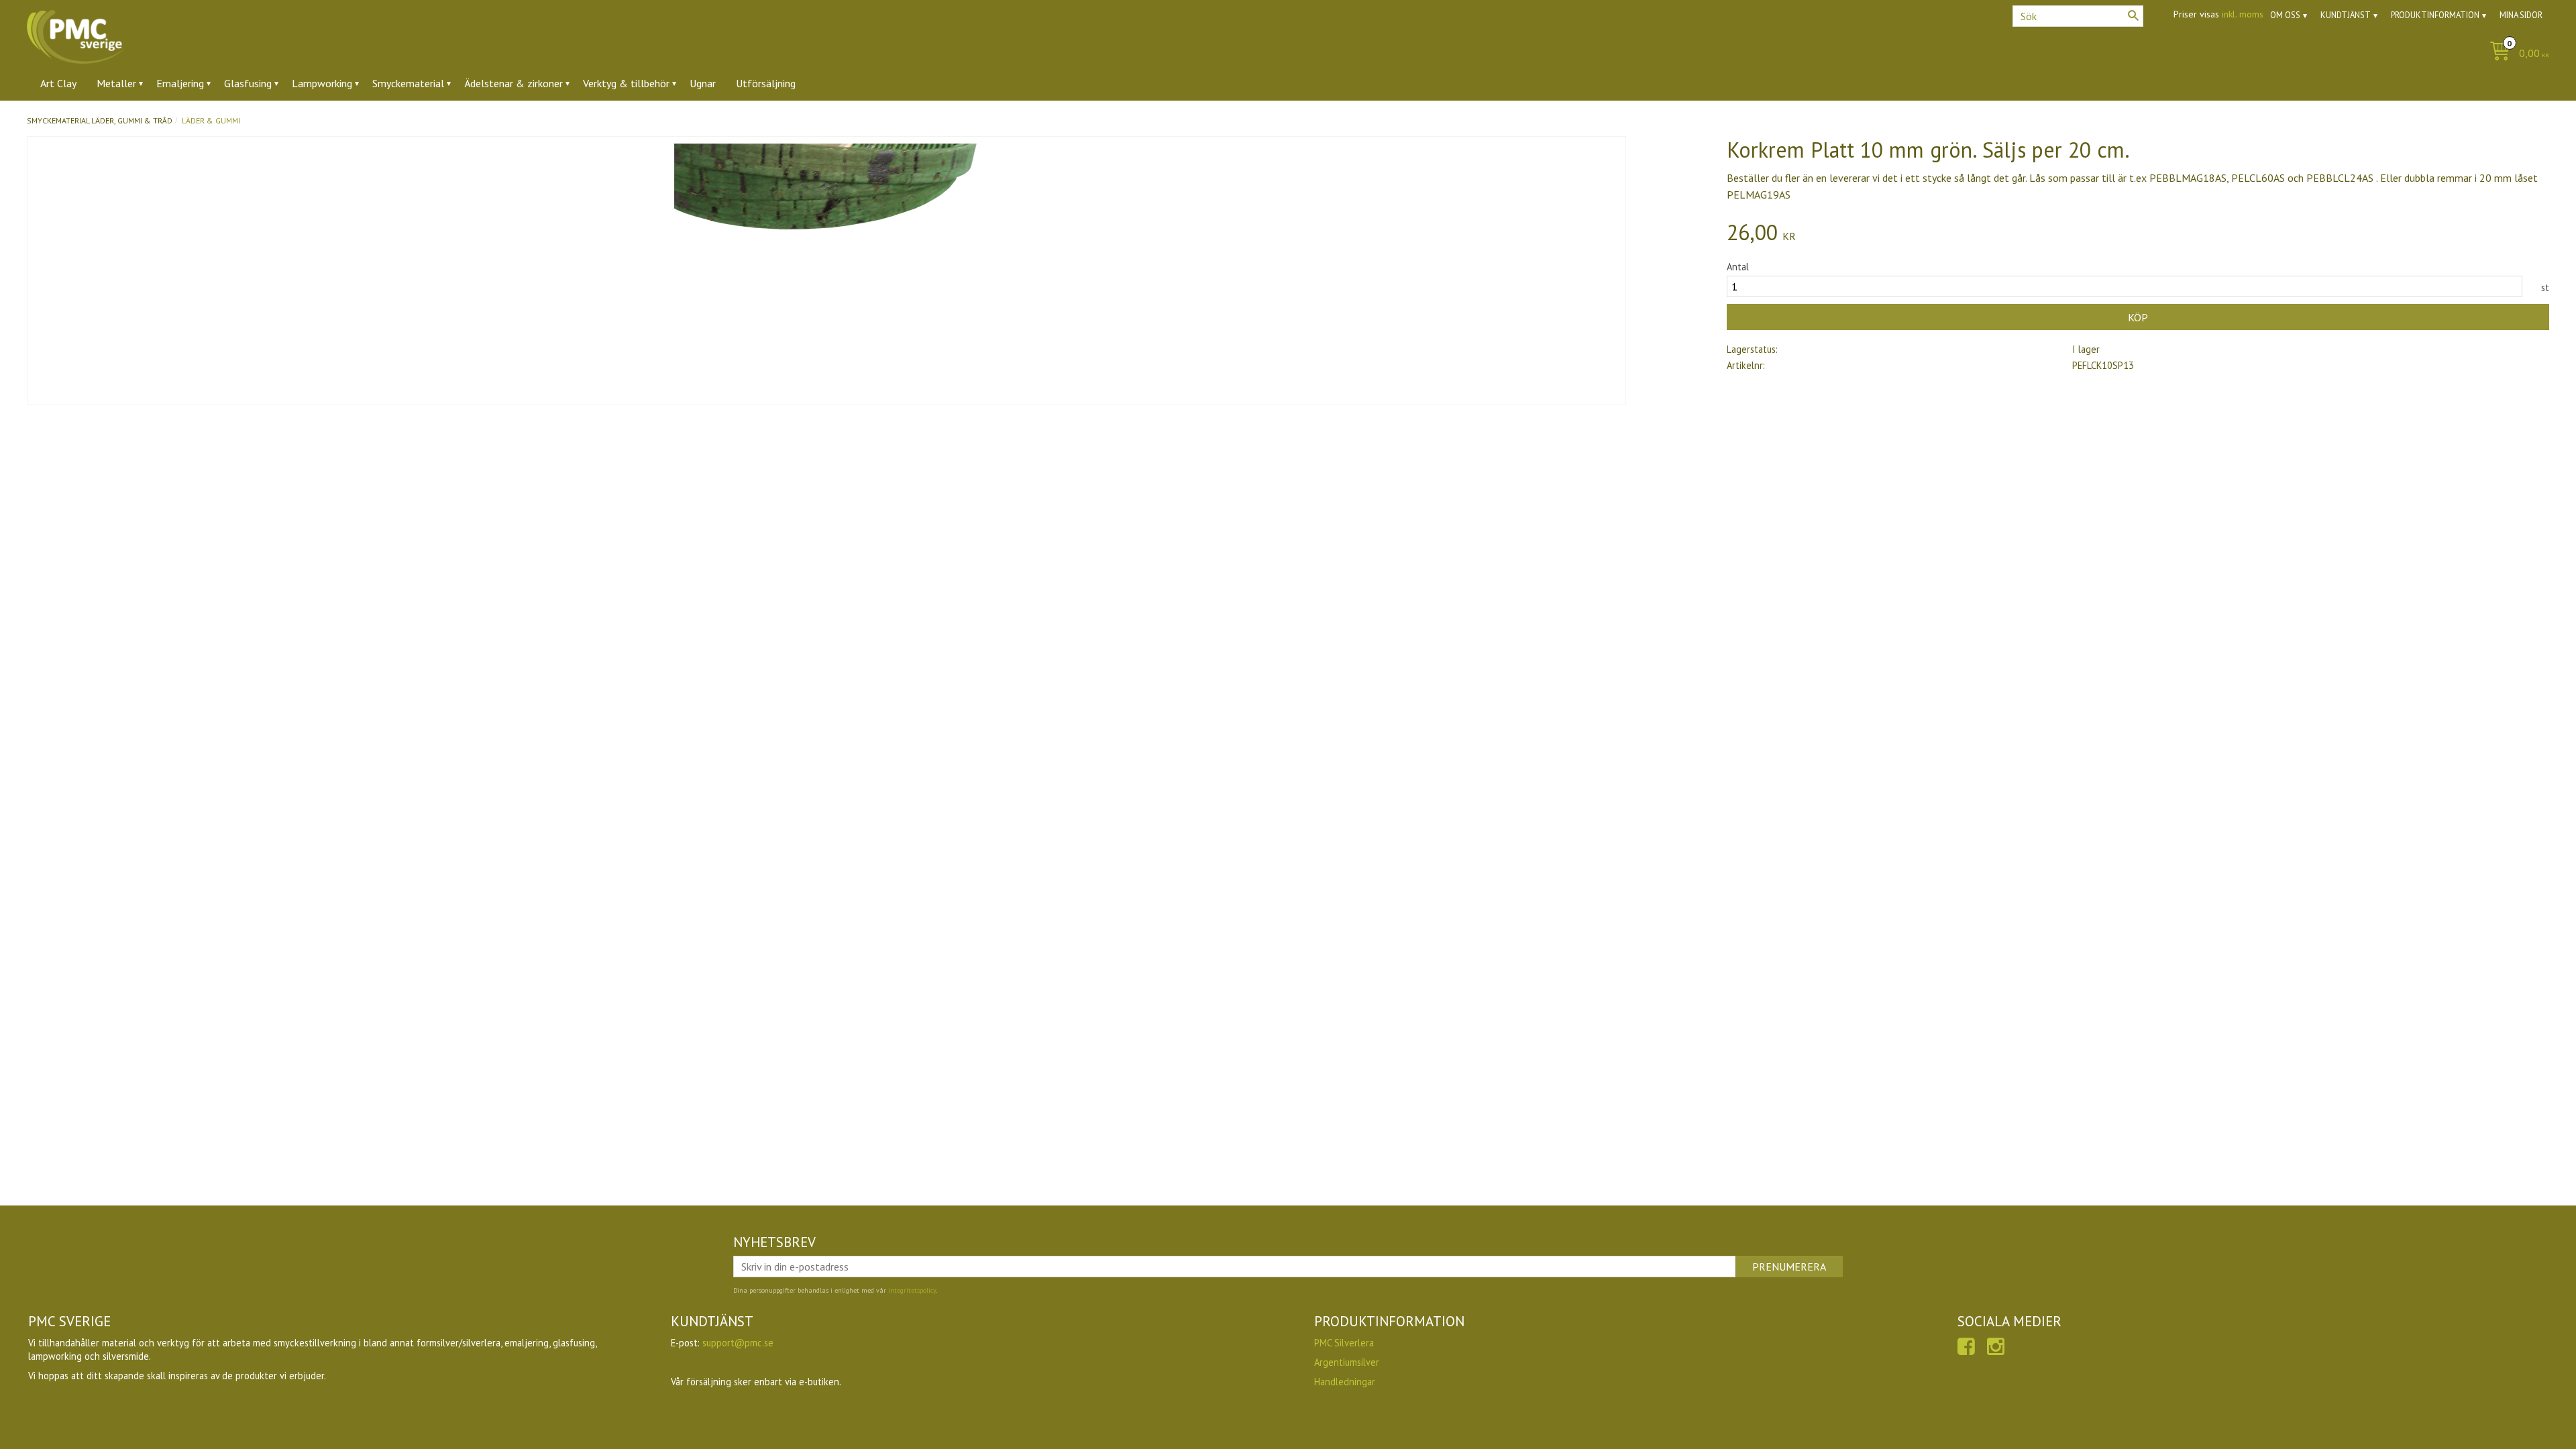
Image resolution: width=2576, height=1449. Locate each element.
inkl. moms (2243, 14)
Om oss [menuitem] (2285, 15)
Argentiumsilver (1347, 1362)
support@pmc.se (738, 1343)
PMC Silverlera (1344, 1343)
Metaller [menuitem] (116, 83)
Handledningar (1345, 1382)
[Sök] (2133, 15)
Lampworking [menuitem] (322, 83)
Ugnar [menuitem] (703, 83)
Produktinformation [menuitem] (2435, 15)
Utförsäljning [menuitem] (766, 83)
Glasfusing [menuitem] (248, 83)
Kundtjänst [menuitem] (2346, 15)
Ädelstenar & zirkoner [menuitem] (514, 83)
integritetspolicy (912, 1290)
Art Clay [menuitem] (58, 83)
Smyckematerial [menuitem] (408, 83)
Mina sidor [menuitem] (2521, 15)
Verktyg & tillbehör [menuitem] (626, 83)
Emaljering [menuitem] (180, 83)
